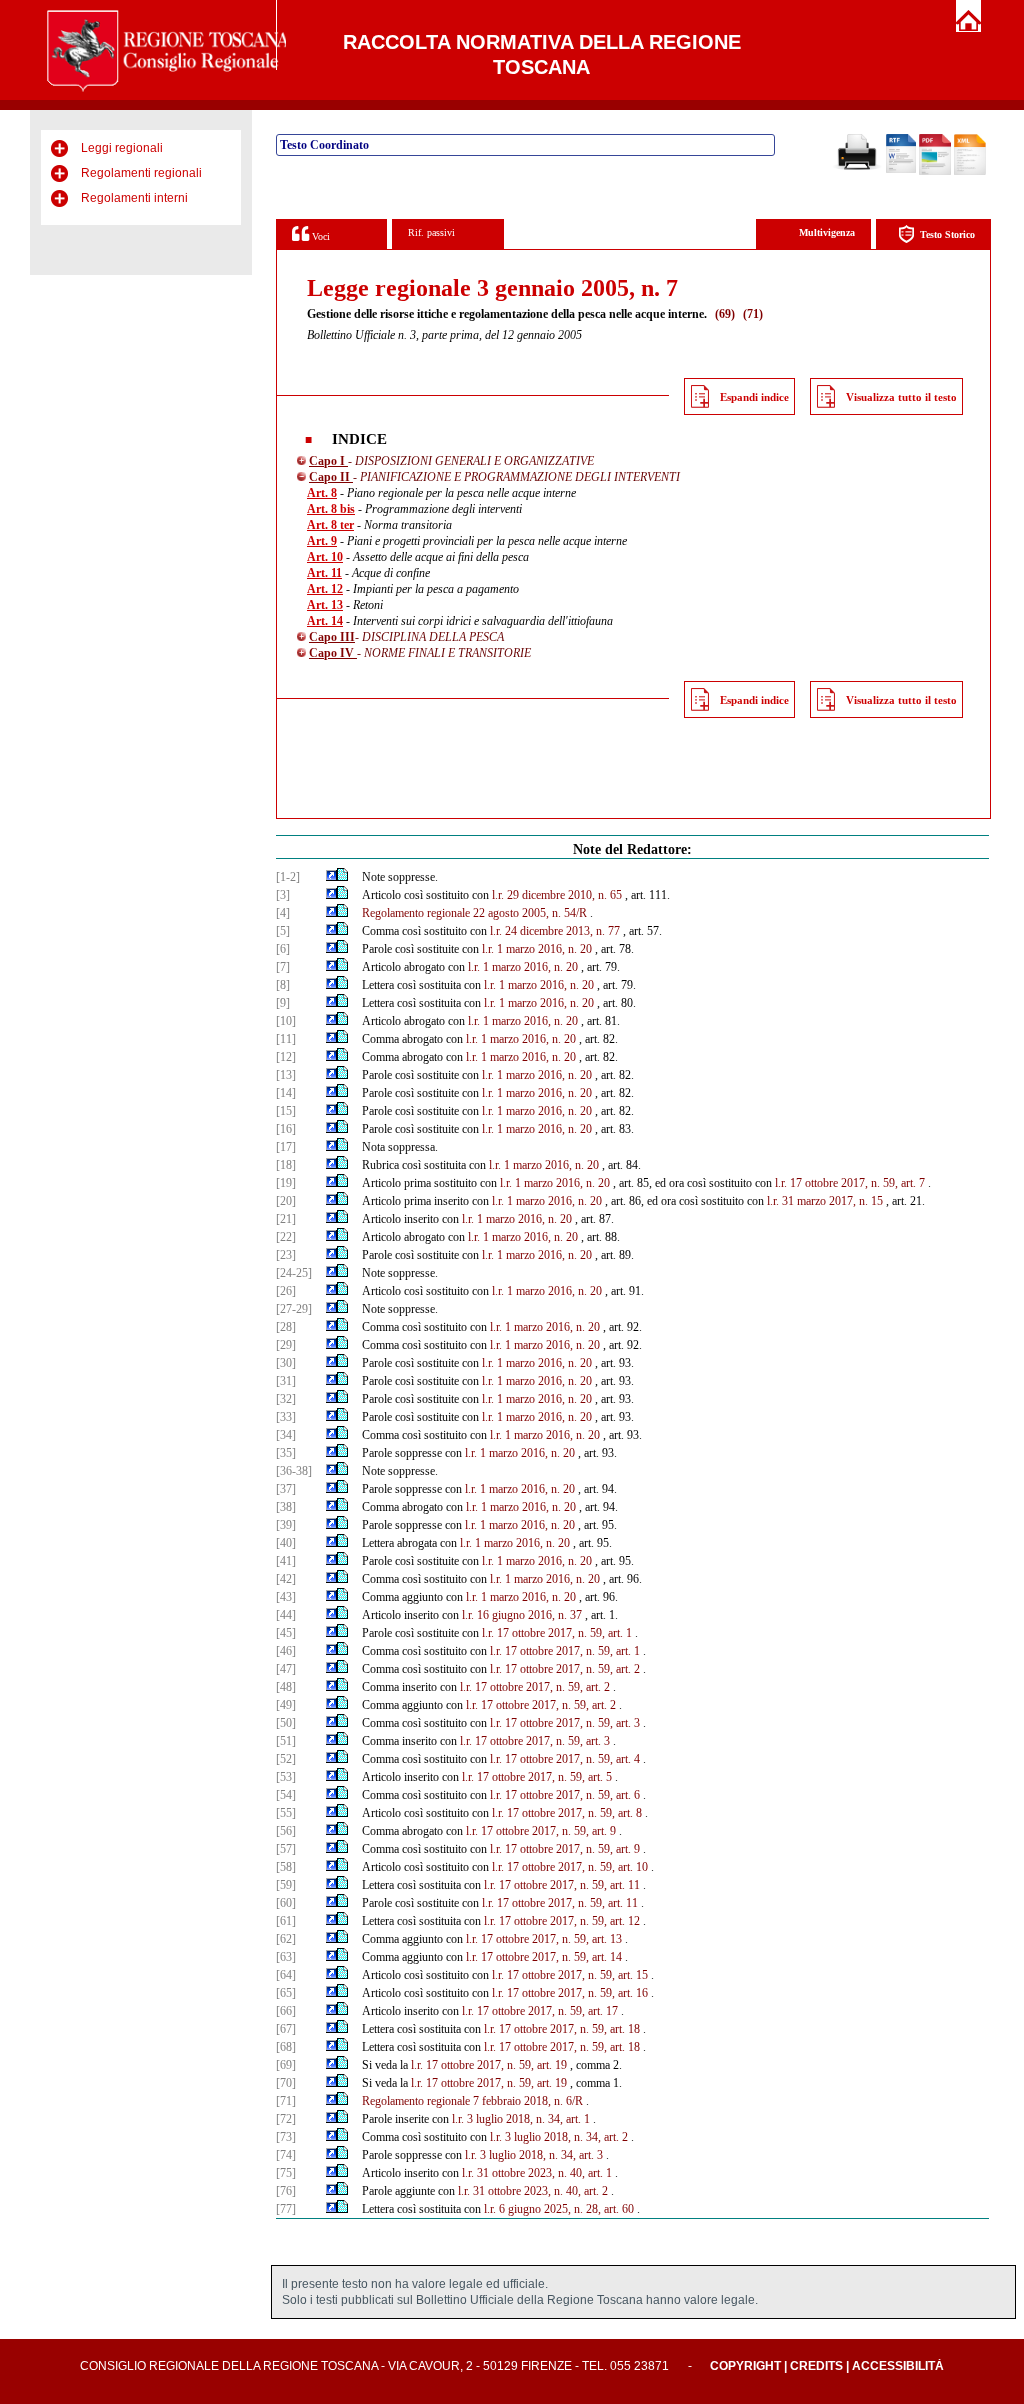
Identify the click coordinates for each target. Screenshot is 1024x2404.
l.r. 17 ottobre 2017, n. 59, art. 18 (562, 2029)
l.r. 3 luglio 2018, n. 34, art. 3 (534, 2155)
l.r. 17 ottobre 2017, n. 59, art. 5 (537, 1777)
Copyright (745, 2366)
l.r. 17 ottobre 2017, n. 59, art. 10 (570, 1867)
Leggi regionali (122, 148)
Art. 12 (325, 589)
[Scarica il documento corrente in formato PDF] (935, 171)
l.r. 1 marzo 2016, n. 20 (537, 949)
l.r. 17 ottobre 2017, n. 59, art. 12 (562, 1921)
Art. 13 (325, 605)
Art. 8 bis (331, 509)
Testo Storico (947, 234)
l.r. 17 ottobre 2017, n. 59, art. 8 (567, 1813)
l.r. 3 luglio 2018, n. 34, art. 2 (559, 2137)
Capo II (331, 477)
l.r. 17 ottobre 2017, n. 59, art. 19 (489, 2065)
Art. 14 (325, 621)
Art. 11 (324, 573)
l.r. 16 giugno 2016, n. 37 (522, 1615)
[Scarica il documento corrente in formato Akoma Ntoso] (970, 171)
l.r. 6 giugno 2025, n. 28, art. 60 (559, 2209)
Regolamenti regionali (141, 173)
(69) (725, 314)
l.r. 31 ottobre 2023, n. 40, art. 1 (537, 2173)
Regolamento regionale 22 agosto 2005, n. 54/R (474, 913)
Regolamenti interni (134, 198)
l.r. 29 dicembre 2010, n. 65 (557, 895)
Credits (816, 2366)
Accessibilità (898, 2366)
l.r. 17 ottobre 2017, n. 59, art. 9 (541, 1831)
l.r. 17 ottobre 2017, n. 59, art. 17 (540, 2011)
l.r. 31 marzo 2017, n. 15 (825, 1201)
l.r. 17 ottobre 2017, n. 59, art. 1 (557, 1633)
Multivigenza (827, 232)
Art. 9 (322, 541)
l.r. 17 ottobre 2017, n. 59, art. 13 (544, 1939)
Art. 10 (325, 557)
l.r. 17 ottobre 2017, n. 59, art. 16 (570, 1993)
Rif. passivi (431, 232)
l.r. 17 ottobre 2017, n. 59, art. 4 (565, 1759)
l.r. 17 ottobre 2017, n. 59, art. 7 (850, 1183)
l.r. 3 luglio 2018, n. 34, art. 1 (521, 2119)
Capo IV (333, 653)
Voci (319, 236)
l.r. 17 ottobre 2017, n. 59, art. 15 (570, 1975)
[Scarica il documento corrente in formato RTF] (901, 169)
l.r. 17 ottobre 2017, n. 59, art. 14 (544, 1957)
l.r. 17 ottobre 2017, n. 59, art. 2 (565, 1669)
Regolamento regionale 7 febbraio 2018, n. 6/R (472, 2101)
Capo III (332, 637)
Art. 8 (322, 493)
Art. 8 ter (330, 525)
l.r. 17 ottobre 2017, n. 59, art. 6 (565, 1795)
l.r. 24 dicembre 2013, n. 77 (555, 931)
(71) (753, 314)
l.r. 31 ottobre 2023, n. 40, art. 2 (533, 2191)
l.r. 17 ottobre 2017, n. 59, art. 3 (565, 1723)
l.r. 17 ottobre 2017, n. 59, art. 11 (562, 1885)
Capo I (328, 461)
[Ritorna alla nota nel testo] (331, 877)
